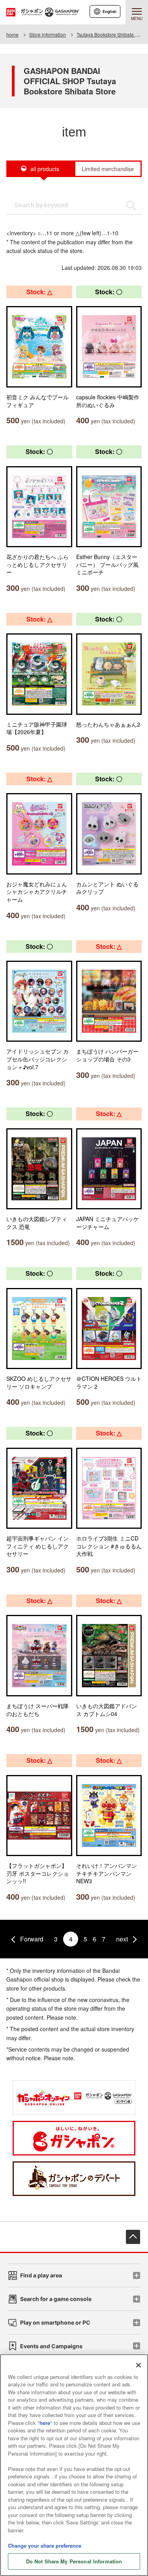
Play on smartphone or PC (55, 2322)
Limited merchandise (108, 169)
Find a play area (41, 2275)
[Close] (139, 2365)
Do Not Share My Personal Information (74, 2561)
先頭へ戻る (133, 2237)
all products (45, 169)
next (122, 1939)
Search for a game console (56, 2299)
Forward (32, 1939)
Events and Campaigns (51, 2346)
